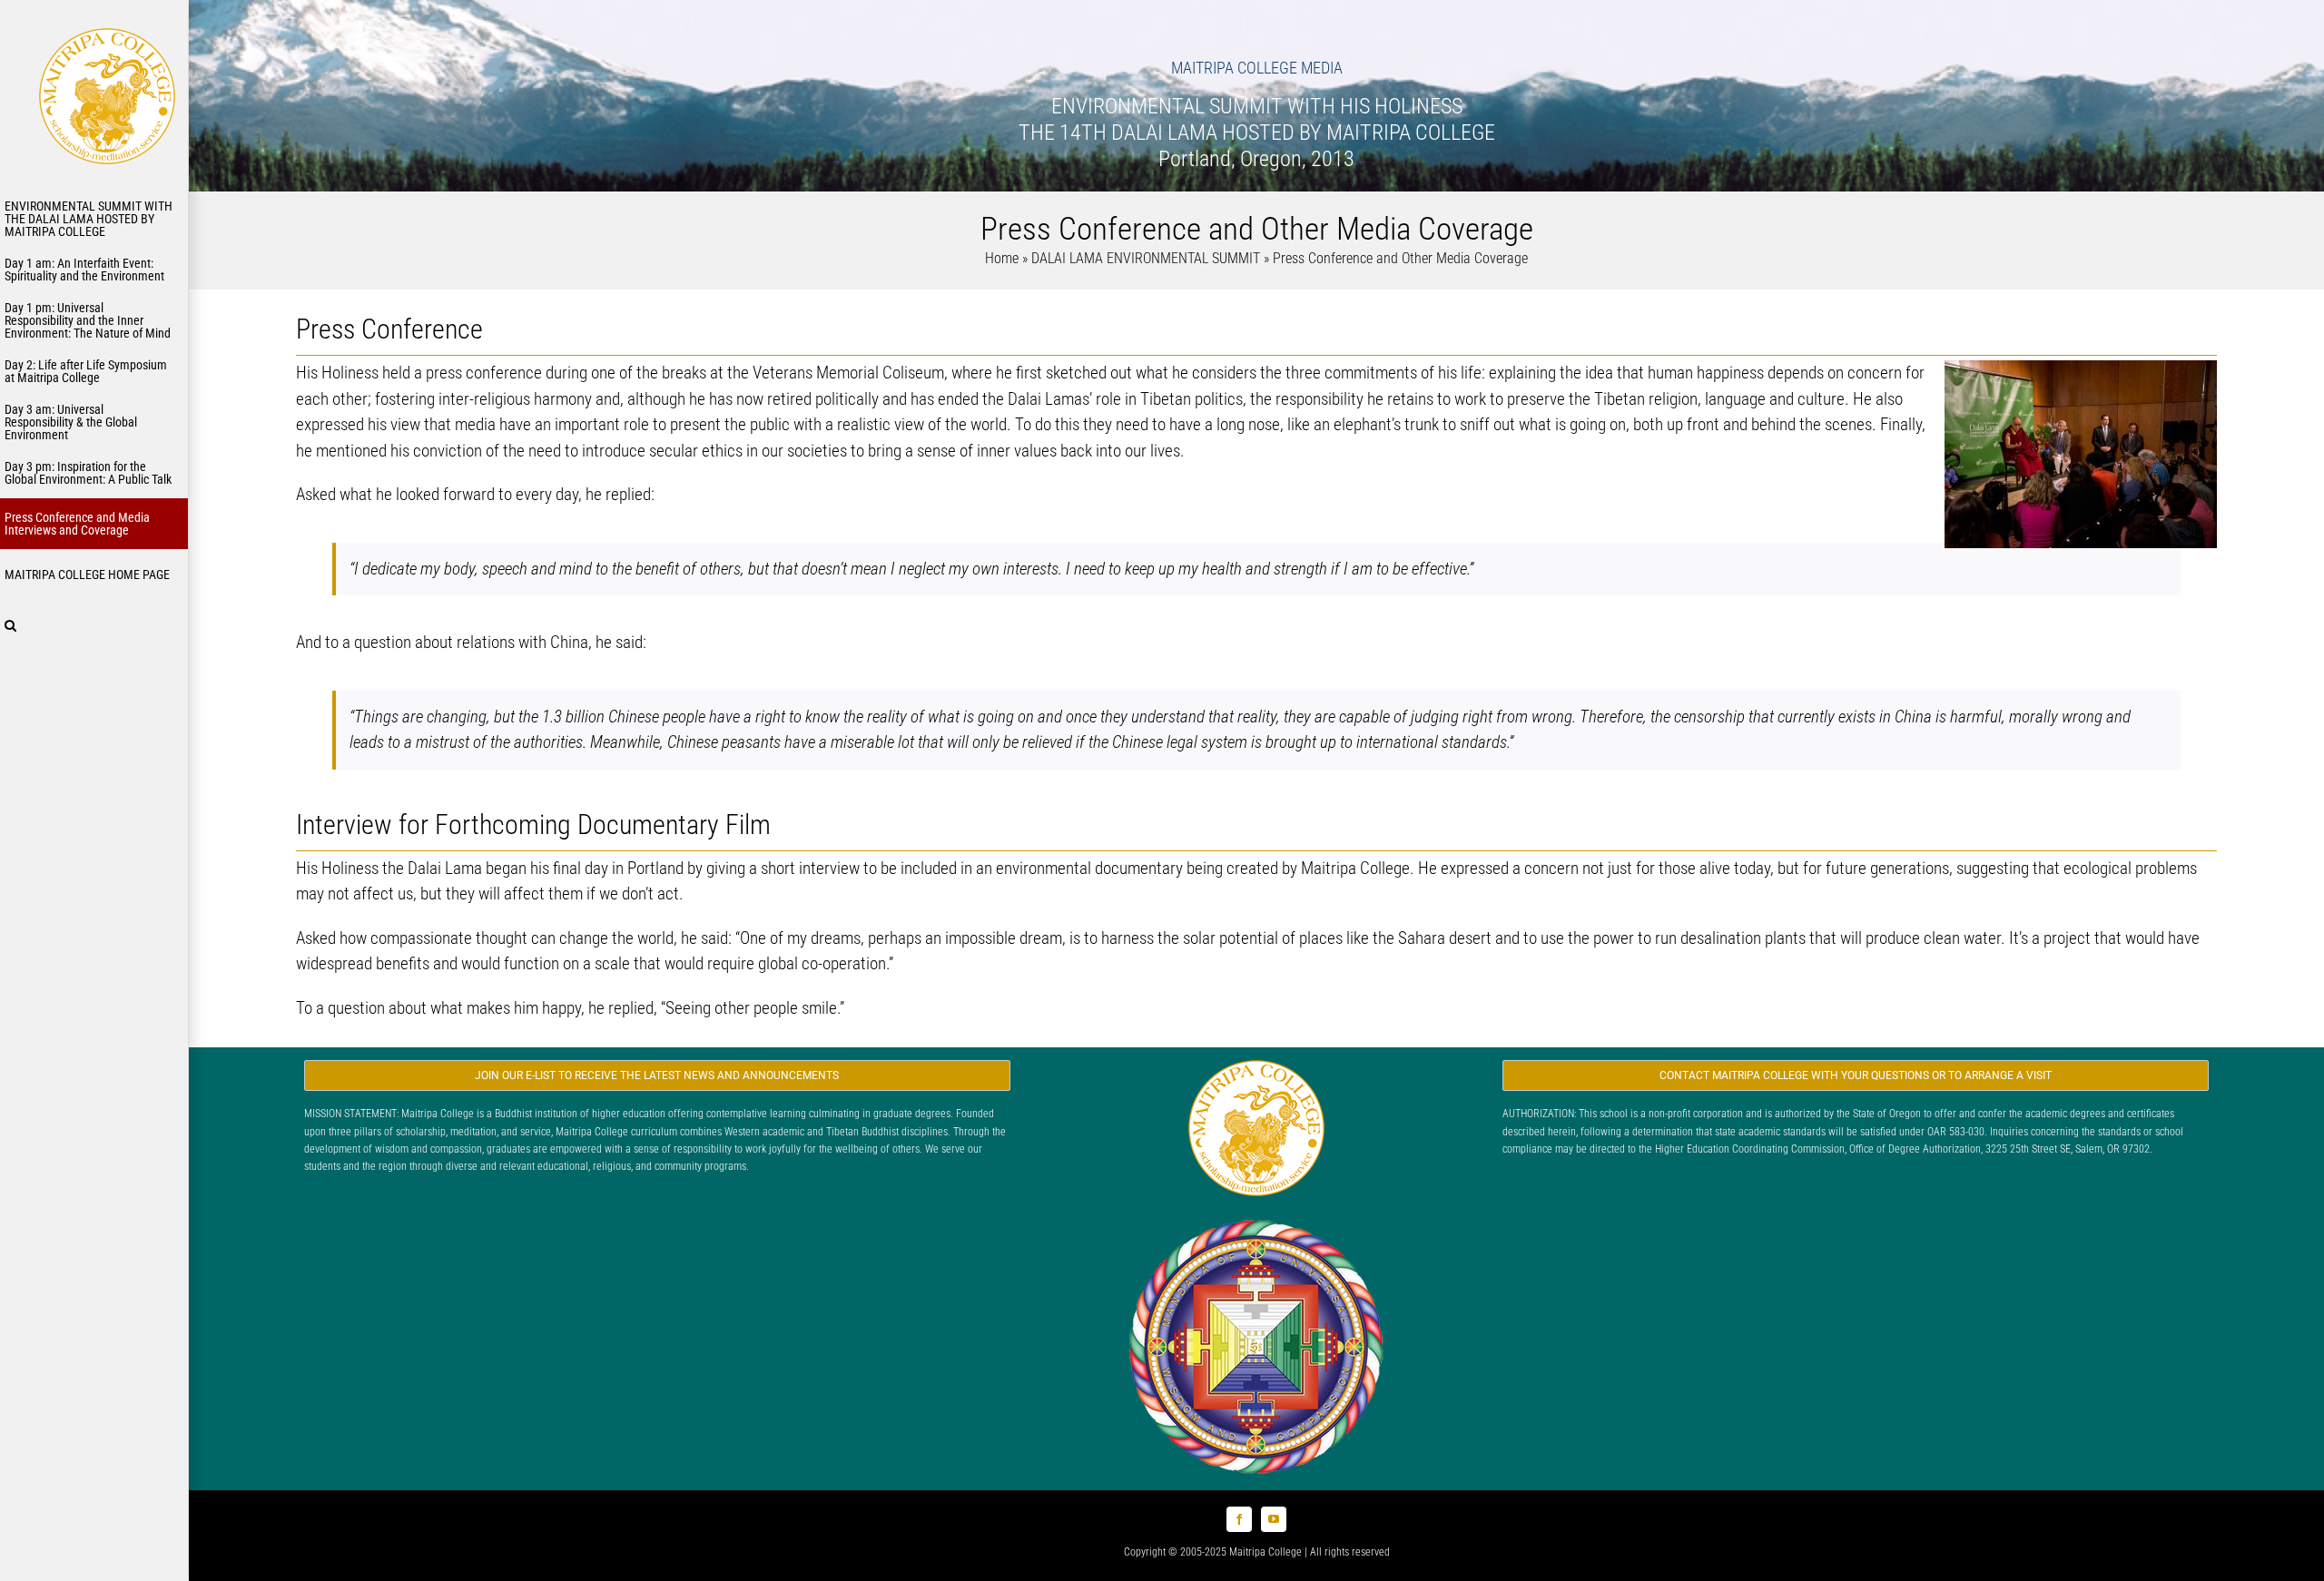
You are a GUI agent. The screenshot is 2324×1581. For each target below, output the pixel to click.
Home (1002, 258)
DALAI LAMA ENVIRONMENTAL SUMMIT (1146, 258)
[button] (94, 625)
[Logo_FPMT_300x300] (1256, 1218)
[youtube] (1274, 1519)
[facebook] (1239, 1519)
